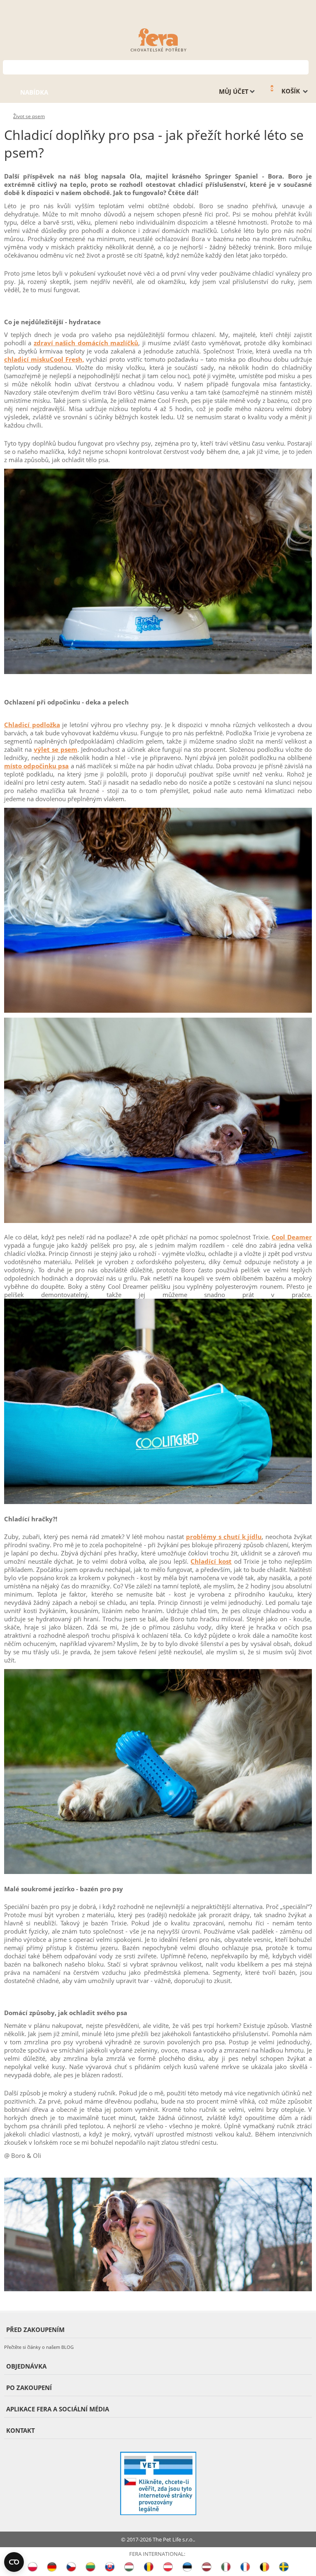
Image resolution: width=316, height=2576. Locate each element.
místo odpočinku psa (36, 766)
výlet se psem (56, 749)
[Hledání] (303, 66)
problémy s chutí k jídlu (224, 1537)
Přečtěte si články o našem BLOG (39, 2347)
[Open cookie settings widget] (14, 2562)
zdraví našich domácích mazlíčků (86, 343)
